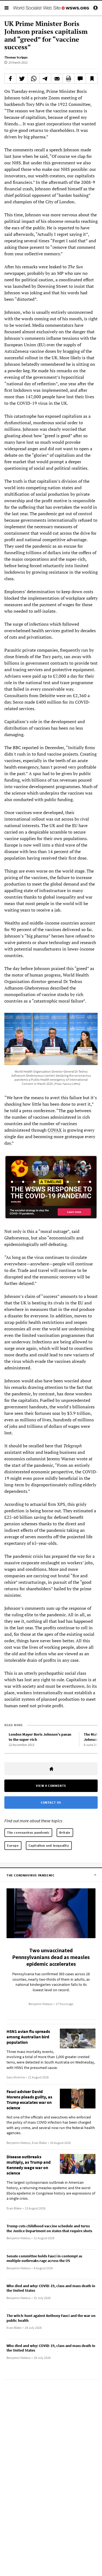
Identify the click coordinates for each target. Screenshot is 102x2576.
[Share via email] (57, 79)
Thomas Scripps (16, 57)
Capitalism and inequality (49, 1845)
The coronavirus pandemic (28, 1832)
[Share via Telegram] (45, 79)
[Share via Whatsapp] (34, 79)
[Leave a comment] (80, 79)
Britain (65, 1832)
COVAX (55, 1130)
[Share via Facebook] (10, 79)
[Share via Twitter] (22, 79)
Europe (13, 1845)
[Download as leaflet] (69, 79)
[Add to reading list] (92, 79)
